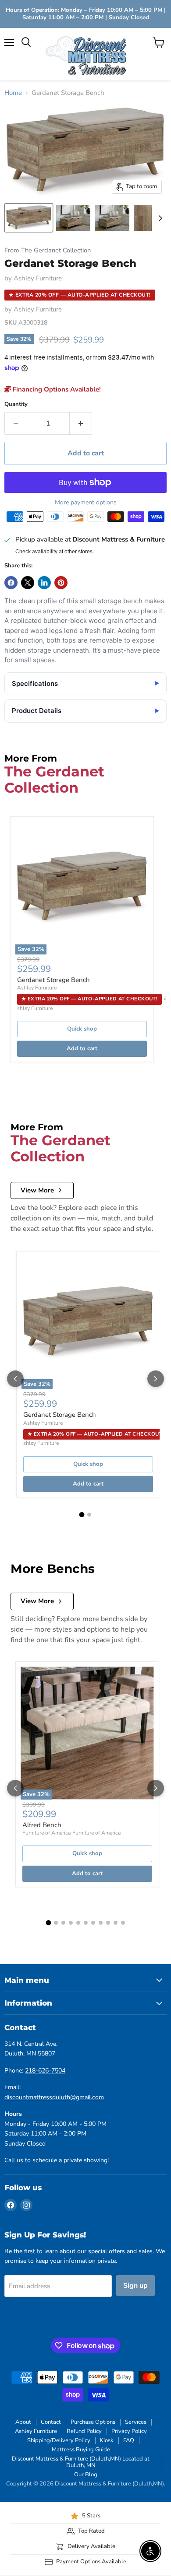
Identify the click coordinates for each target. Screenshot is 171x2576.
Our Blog (86, 2475)
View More (37, 1190)
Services (136, 2422)
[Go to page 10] (116, 1923)
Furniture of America (46, 1833)
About (23, 2422)
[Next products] (156, 1379)
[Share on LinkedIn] (44, 583)
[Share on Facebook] (11, 583)
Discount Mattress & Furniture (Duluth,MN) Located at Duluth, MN (81, 2462)
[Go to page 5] (78, 1923)
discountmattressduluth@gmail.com (54, 2097)
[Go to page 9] (108, 1923)
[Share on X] (28, 583)
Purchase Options (93, 2422)
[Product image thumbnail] (73, 218)
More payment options (86, 503)
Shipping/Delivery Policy (59, 2440)
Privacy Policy (129, 2431)
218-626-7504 (45, 2071)
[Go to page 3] (63, 1923)
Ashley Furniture (38, 278)
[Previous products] (15, 1379)
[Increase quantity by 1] (81, 423)
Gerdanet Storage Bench (53, 980)
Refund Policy (84, 2431)
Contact (51, 2422)
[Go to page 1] (82, 1514)
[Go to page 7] (93, 1923)
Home (13, 93)
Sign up (135, 2286)
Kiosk (107, 2440)
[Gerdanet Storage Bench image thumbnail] (29, 218)
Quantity (16, 404)
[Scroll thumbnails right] (159, 218)
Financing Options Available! (56, 389)
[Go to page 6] (86, 1923)
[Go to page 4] (71, 1923)
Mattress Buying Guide (81, 2450)
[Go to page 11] (123, 1923)
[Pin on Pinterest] (61, 583)
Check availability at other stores (54, 552)
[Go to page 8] (101, 1923)
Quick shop (82, 1029)
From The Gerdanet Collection (48, 250)
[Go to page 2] (89, 1515)
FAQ (129, 2440)
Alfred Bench (42, 1825)
